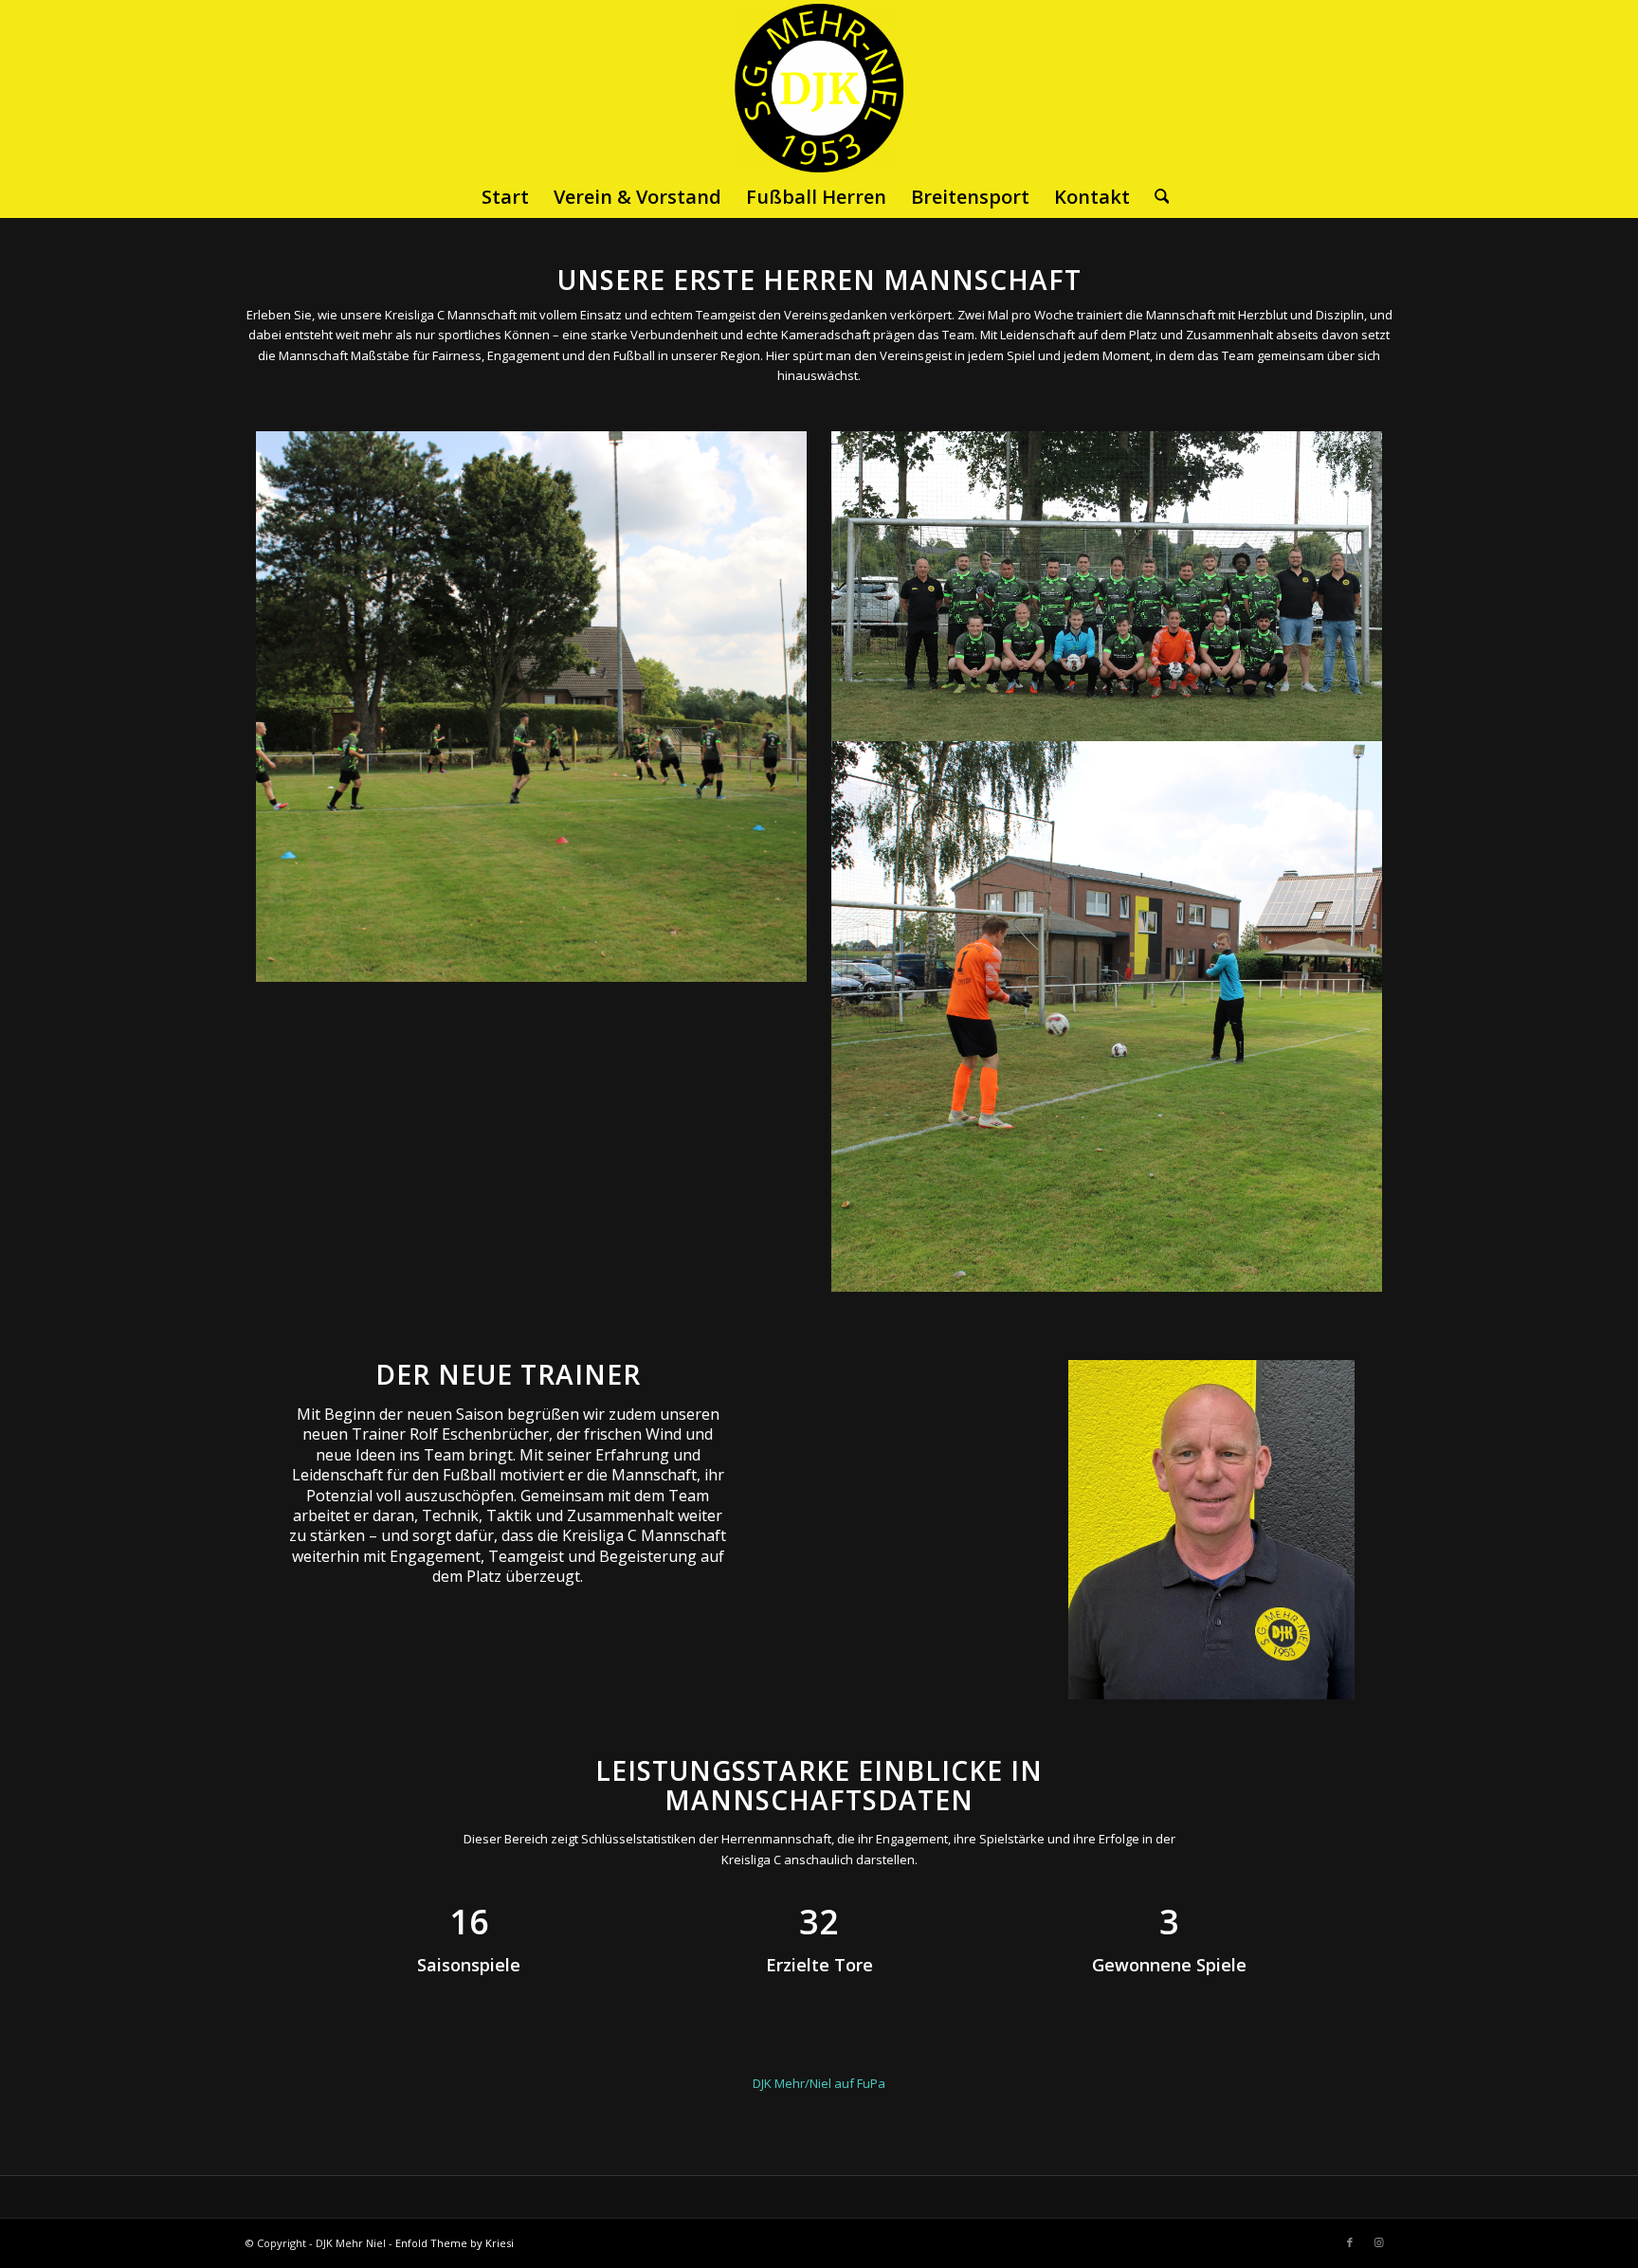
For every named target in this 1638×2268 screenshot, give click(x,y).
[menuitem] (505, 197)
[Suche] (1156, 197)
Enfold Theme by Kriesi (455, 2243)
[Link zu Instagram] (1378, 2242)
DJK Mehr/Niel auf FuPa (819, 2083)
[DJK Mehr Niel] (819, 87)
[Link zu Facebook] (1350, 2242)
